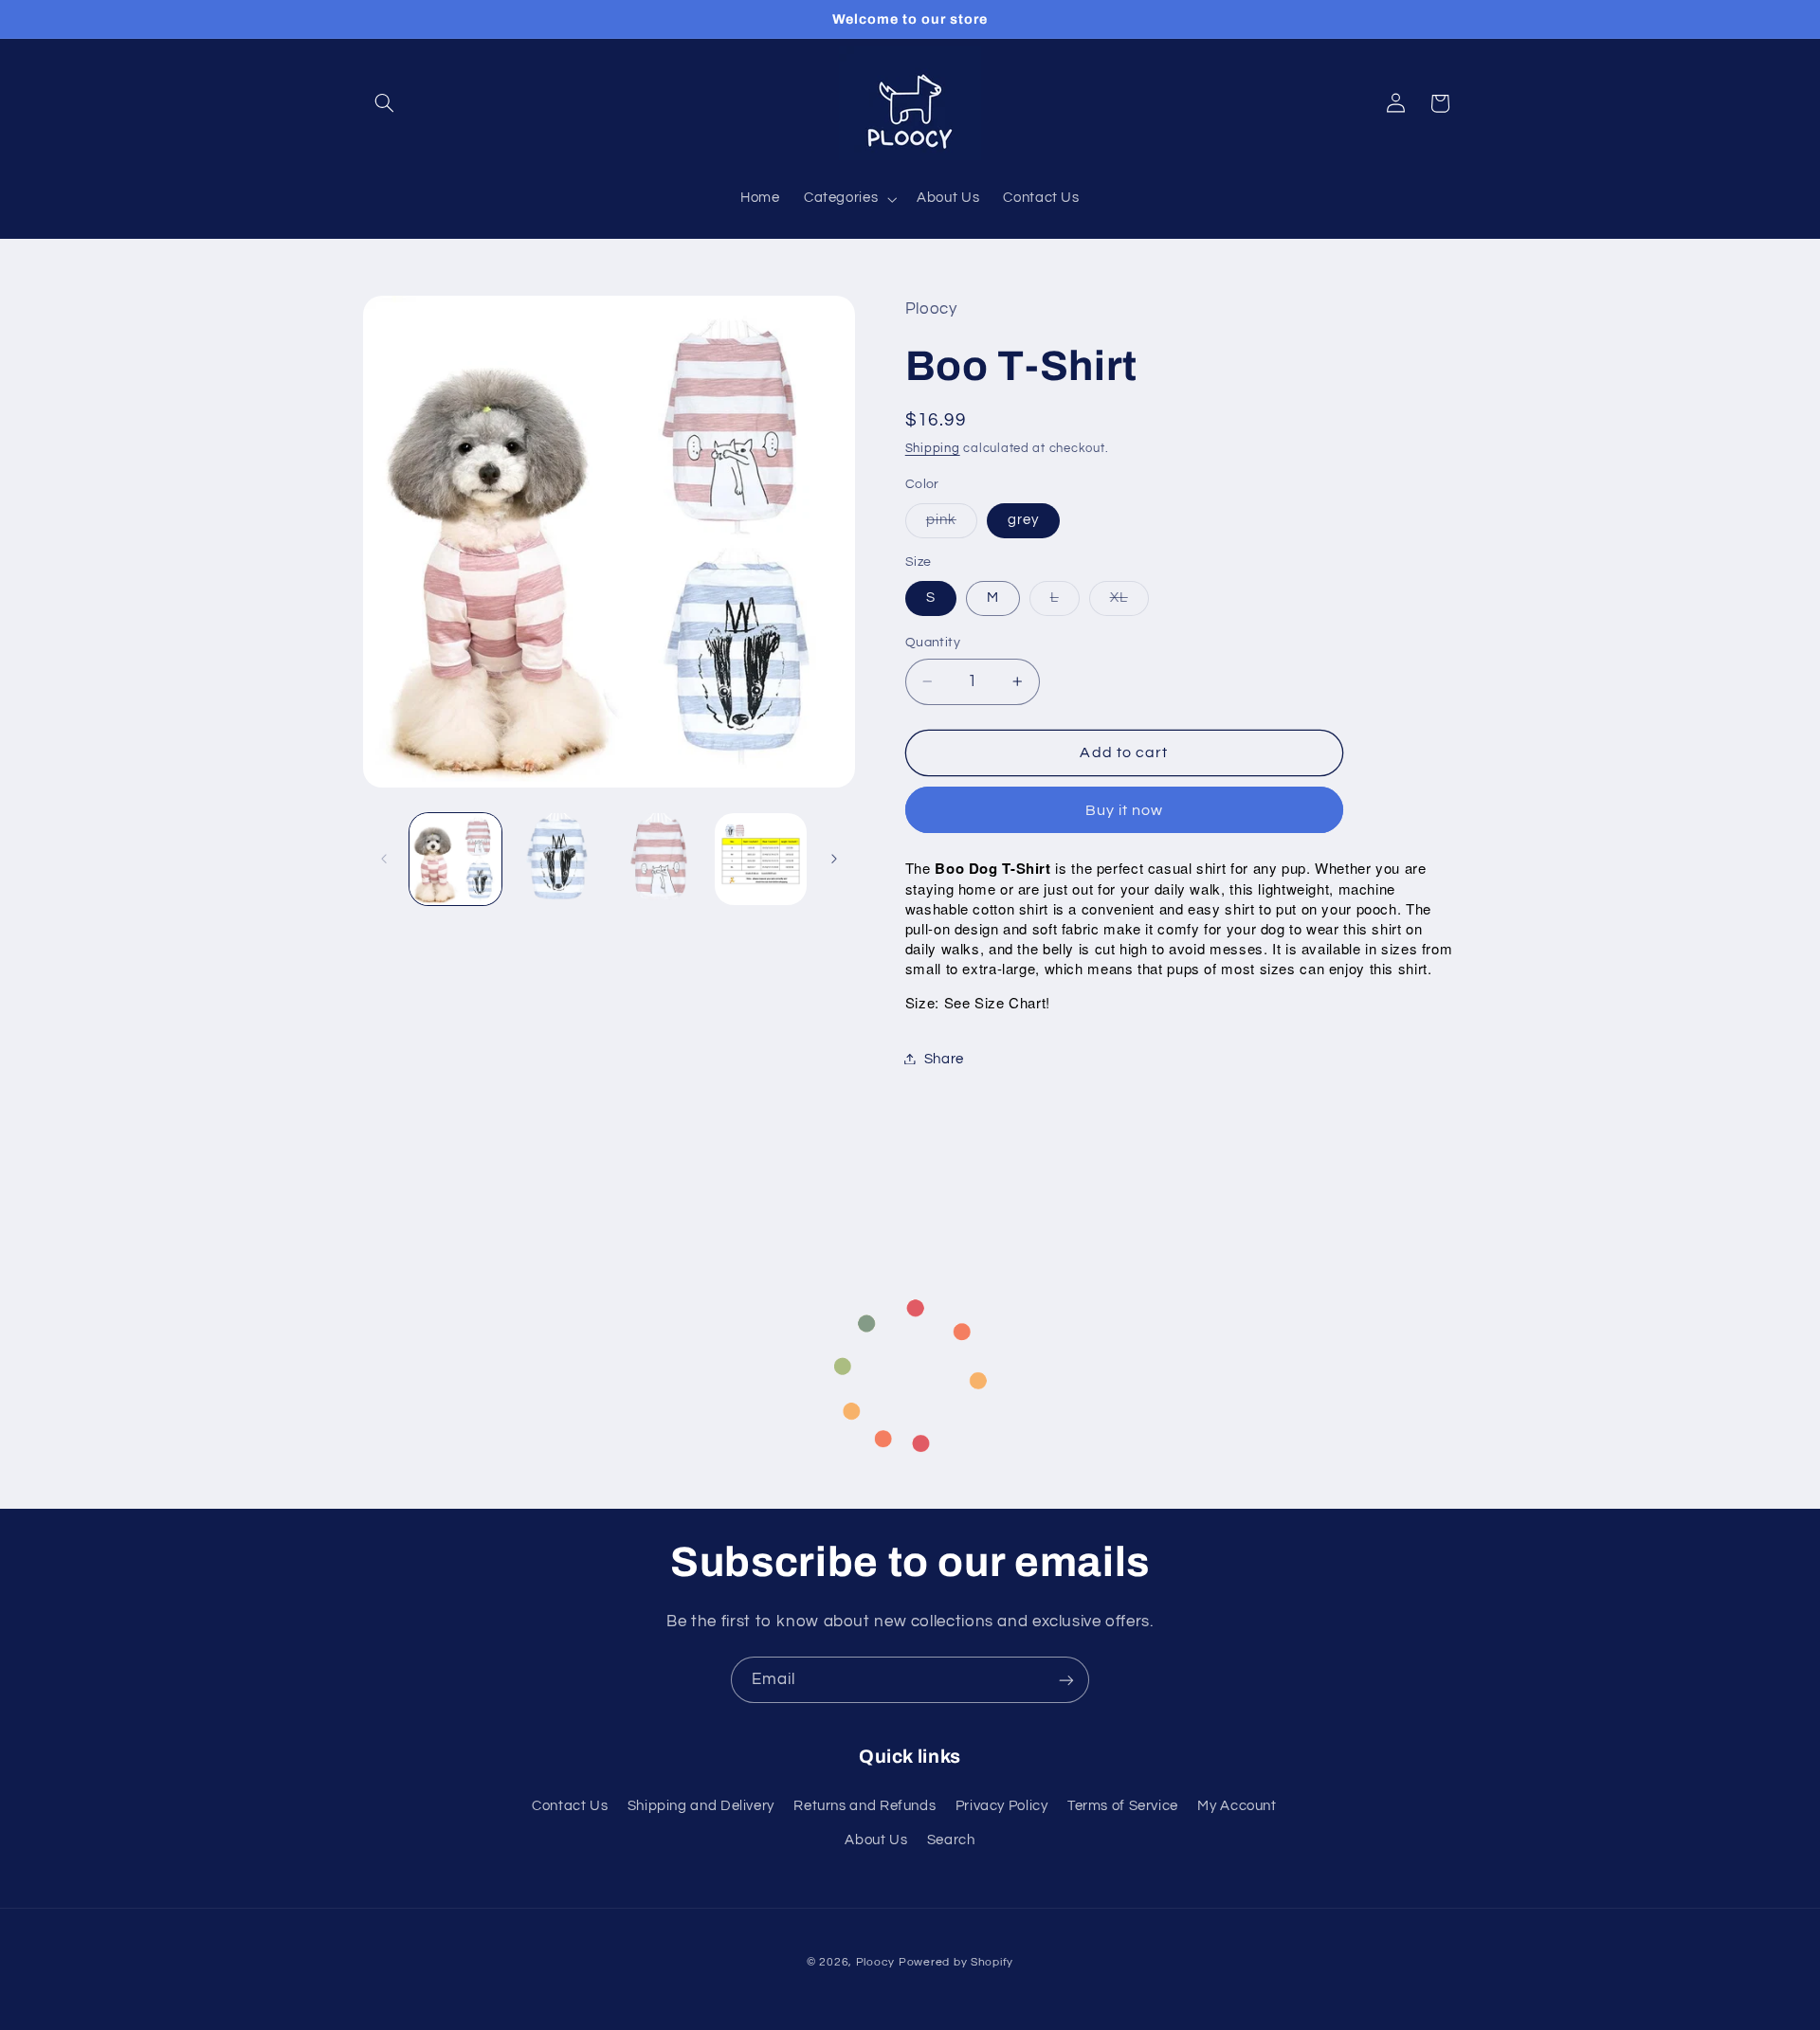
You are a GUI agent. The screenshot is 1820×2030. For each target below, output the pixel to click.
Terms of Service (1123, 1806)
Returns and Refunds (864, 1806)
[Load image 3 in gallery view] (659, 859)
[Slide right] (834, 859)
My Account (1237, 1806)
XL (1129, 602)
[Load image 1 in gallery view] (455, 859)
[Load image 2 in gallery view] (557, 859)
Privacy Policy (1002, 1806)
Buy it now (1125, 809)
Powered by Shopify (956, 1962)
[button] (385, 103)
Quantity (933, 643)
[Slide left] (384, 859)
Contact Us (570, 1806)
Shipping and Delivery (701, 1806)
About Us (876, 1840)
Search (951, 1840)
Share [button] (944, 1058)
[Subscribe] (1066, 1680)
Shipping (933, 449)
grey (1023, 519)
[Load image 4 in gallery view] (761, 859)
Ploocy (875, 1962)
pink (952, 524)
